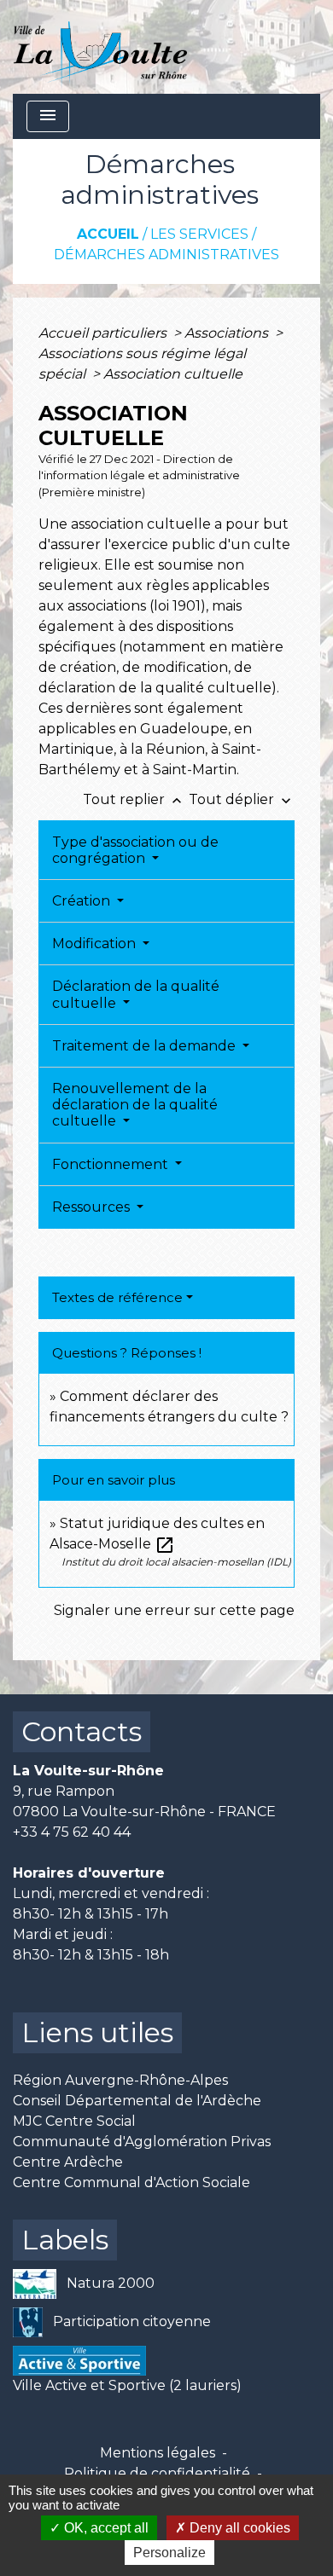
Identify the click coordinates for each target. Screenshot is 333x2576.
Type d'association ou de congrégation (135, 850)
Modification (96, 944)
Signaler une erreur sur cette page (174, 1610)
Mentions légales (158, 2453)
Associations (228, 333)
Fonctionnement (112, 1164)
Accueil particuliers (104, 333)
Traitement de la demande (146, 1046)
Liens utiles (97, 2032)
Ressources (93, 1207)
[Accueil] (100, 47)
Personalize (169, 2553)
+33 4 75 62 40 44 (72, 1832)
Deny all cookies (238, 2528)
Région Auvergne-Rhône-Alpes (120, 2080)
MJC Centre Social (74, 2121)
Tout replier (134, 799)
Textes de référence (117, 1297)
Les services (199, 234)
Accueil (108, 234)
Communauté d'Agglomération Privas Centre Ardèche (142, 2152)
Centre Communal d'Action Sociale (131, 2182)
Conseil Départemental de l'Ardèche (137, 2101)
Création (83, 901)
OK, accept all (105, 2528)
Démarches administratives (166, 255)
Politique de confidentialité (157, 2473)
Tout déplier (242, 799)
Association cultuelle (173, 374)
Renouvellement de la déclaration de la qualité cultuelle (135, 1105)
